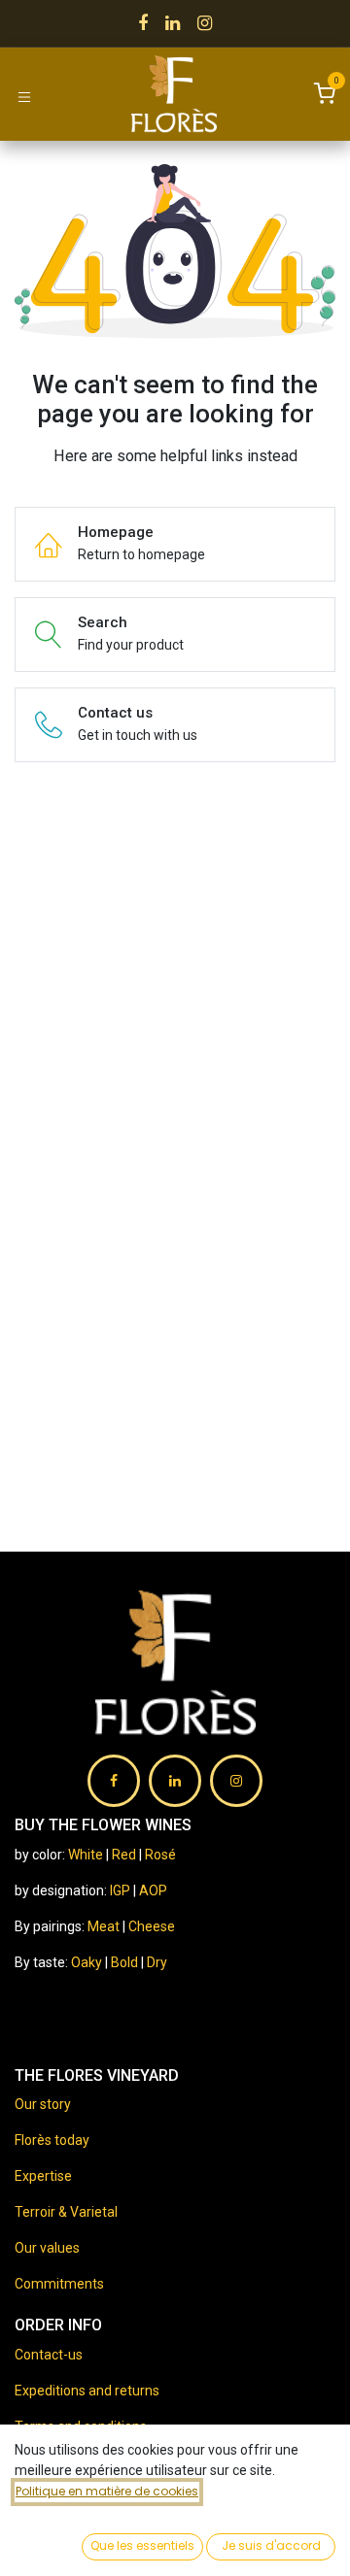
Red (124, 1855)
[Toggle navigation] (24, 96)
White (86, 1855)
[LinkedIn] (173, 23)
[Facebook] (143, 23)
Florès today (52, 2140)
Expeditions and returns (87, 2391)
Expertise (43, 2176)
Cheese (152, 1926)
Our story (43, 2104)
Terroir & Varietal (66, 2212)
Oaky (88, 1962)
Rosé (160, 1855)
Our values (47, 2248)
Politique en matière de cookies (107, 2491)
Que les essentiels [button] (142, 2545)
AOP (153, 1890)
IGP (120, 1890)
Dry (157, 1962)
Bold (126, 1962)
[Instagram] (205, 23)
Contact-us (49, 2355)
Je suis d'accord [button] (271, 2545)
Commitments (59, 2284)
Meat (104, 1926)
